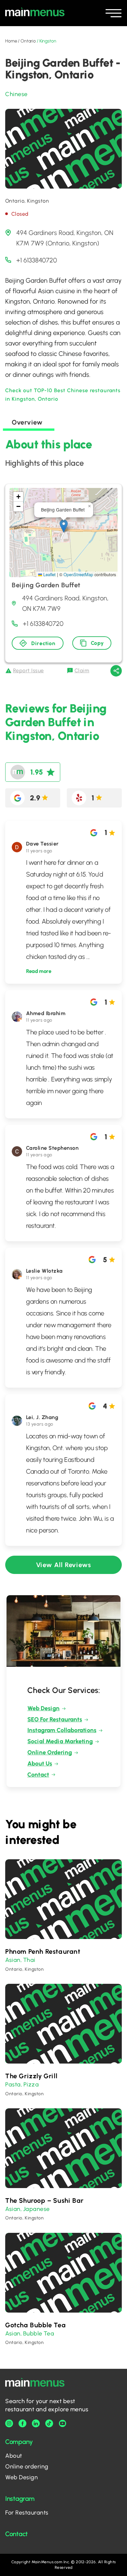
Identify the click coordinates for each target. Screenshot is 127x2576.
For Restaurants (27, 2513)
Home (11, 41)
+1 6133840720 (37, 260)
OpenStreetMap (78, 574)
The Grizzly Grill (31, 2076)
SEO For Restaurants (55, 1719)
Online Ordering (50, 1752)
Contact (38, 1775)
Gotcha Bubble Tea (35, 2325)
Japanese (36, 2209)
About (14, 2456)
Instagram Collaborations (62, 1730)
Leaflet (49, 574)
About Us (40, 1764)
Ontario (28, 41)
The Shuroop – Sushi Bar (44, 2200)
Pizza (31, 2084)
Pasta (13, 2084)
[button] (64, 526)
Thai (29, 1960)
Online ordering (27, 2467)
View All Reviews (64, 1565)
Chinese (16, 94)
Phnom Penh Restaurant (43, 1951)
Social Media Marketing (60, 1741)
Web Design (43, 1708)
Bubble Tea (39, 2333)
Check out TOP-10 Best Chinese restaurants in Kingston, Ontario (63, 395)
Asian (13, 1960)
